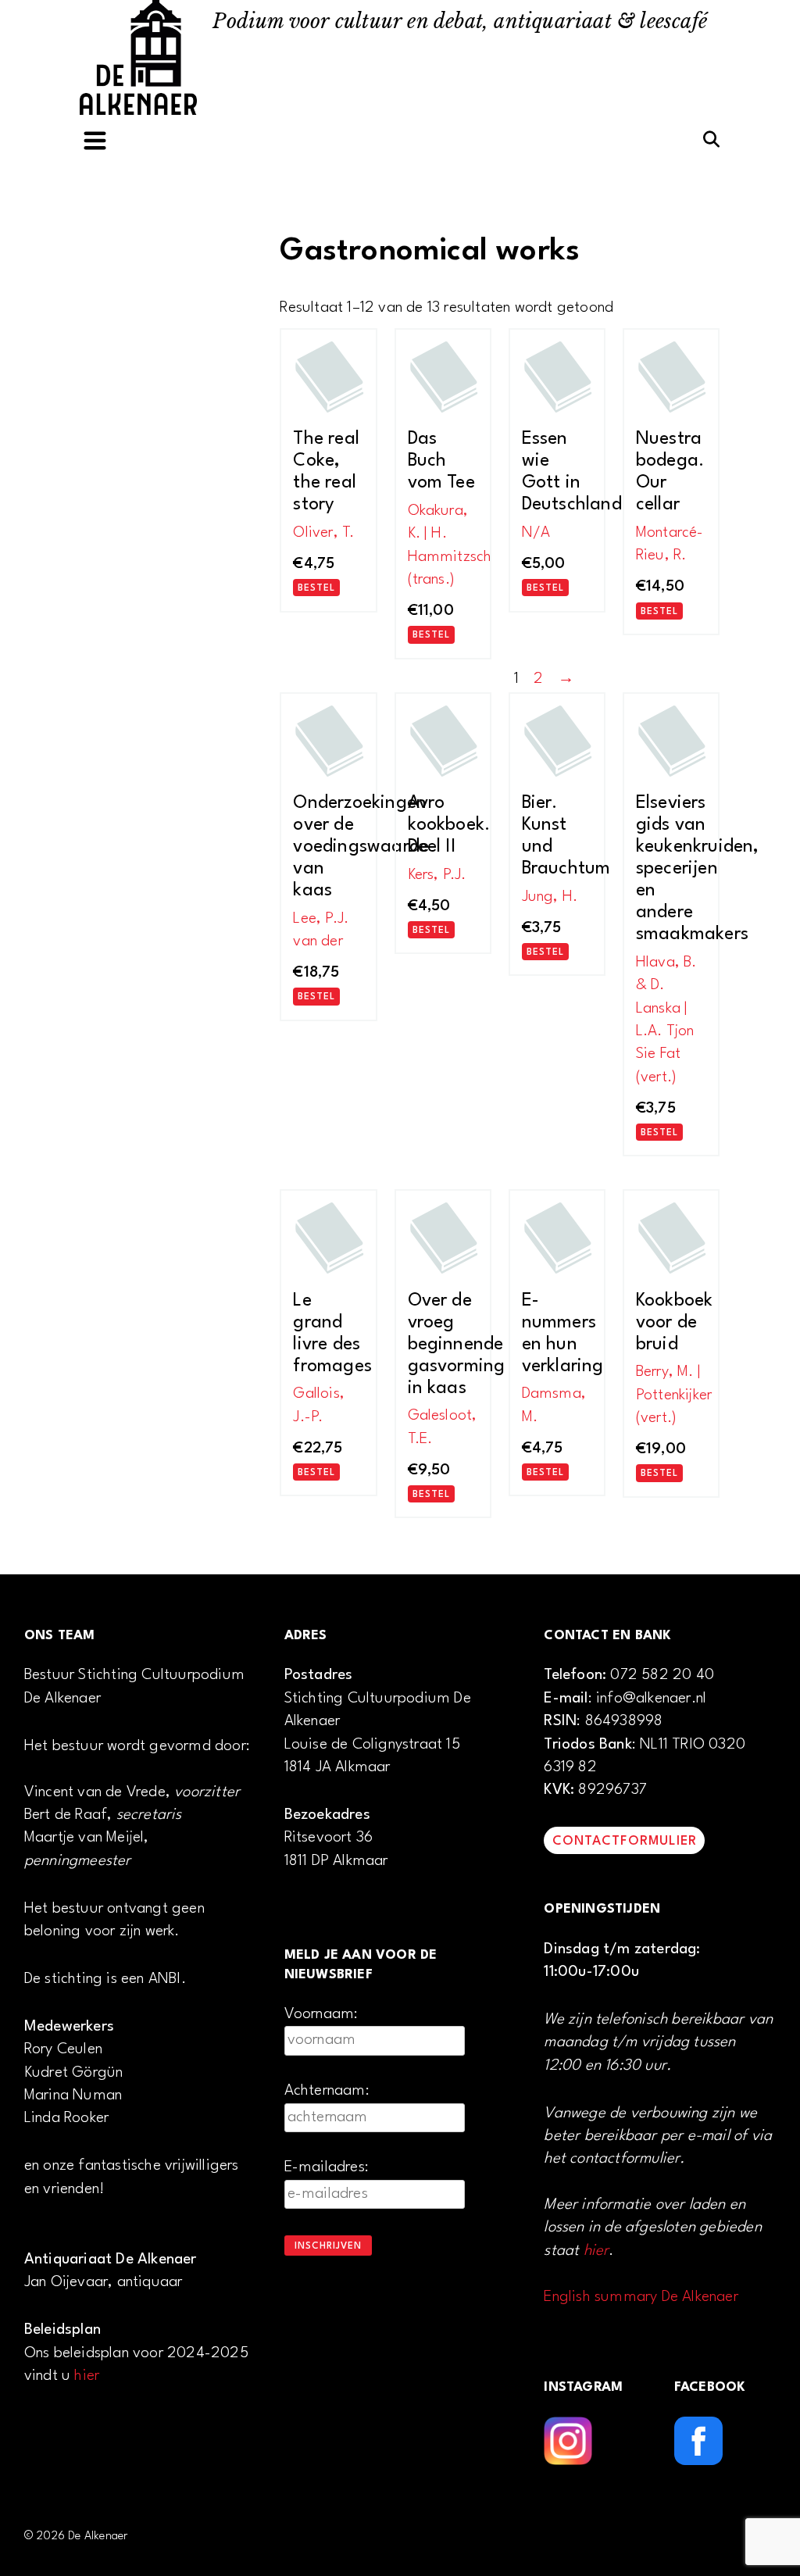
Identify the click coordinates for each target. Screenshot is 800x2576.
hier (87, 2376)
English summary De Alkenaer (641, 2297)
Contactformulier (625, 1841)
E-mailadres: (327, 2167)
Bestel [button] (316, 588)
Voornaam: (321, 2014)
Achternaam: (327, 2091)
